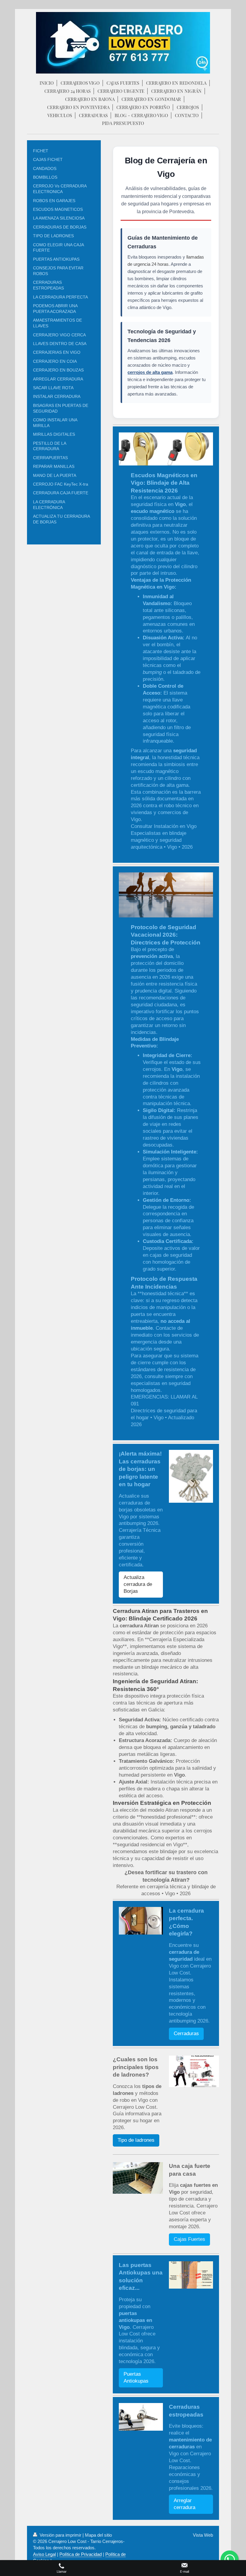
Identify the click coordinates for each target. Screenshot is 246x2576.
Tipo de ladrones (136, 2140)
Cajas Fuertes (189, 2239)
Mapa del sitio (98, 2535)
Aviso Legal (44, 2554)
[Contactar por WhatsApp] (229, 2559)
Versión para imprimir (60, 2535)
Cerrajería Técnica (140, 1530)
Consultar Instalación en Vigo (164, 826)
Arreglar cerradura (184, 2504)
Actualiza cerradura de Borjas (138, 1584)
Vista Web (203, 2535)
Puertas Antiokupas (136, 2377)
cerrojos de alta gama (150, 372)
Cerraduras (186, 2034)
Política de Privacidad (81, 2554)
